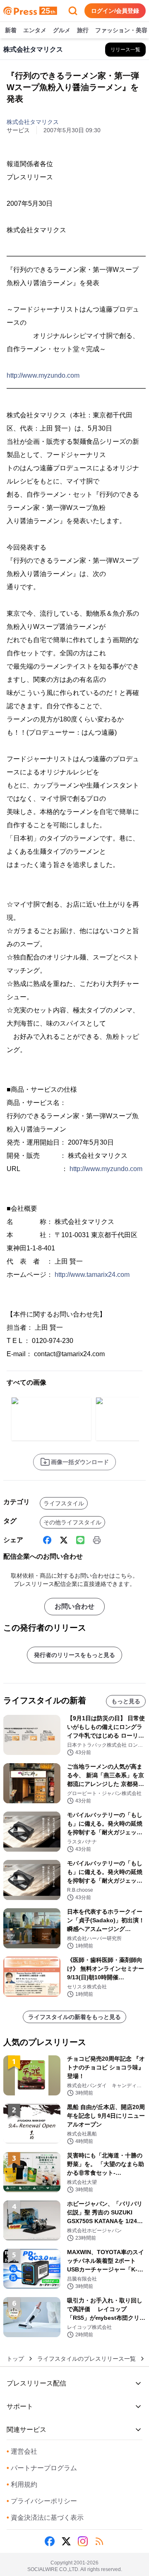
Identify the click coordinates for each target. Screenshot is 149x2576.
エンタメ (35, 30)
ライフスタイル (64, 1503)
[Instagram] (83, 2541)
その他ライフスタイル (72, 1522)
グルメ (62, 30)
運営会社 (22, 2451)
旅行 (83, 30)
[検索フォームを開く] (73, 11)
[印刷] (97, 1540)
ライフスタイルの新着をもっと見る (74, 2017)
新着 (11, 30)
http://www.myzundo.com (43, 375)
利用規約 (22, 2484)
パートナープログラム (42, 2468)
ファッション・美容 (121, 30)
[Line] (80, 1540)
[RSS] (99, 2541)
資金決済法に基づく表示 (45, 2518)
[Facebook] (47, 1540)
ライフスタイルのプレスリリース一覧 (87, 2359)
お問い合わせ (74, 1606)
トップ (15, 2359)
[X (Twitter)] (64, 1540)
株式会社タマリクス (33, 122)
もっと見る (126, 1701)
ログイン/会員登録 (115, 11)
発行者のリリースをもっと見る (74, 1655)
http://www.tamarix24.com (92, 1275)
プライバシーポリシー (42, 2501)
